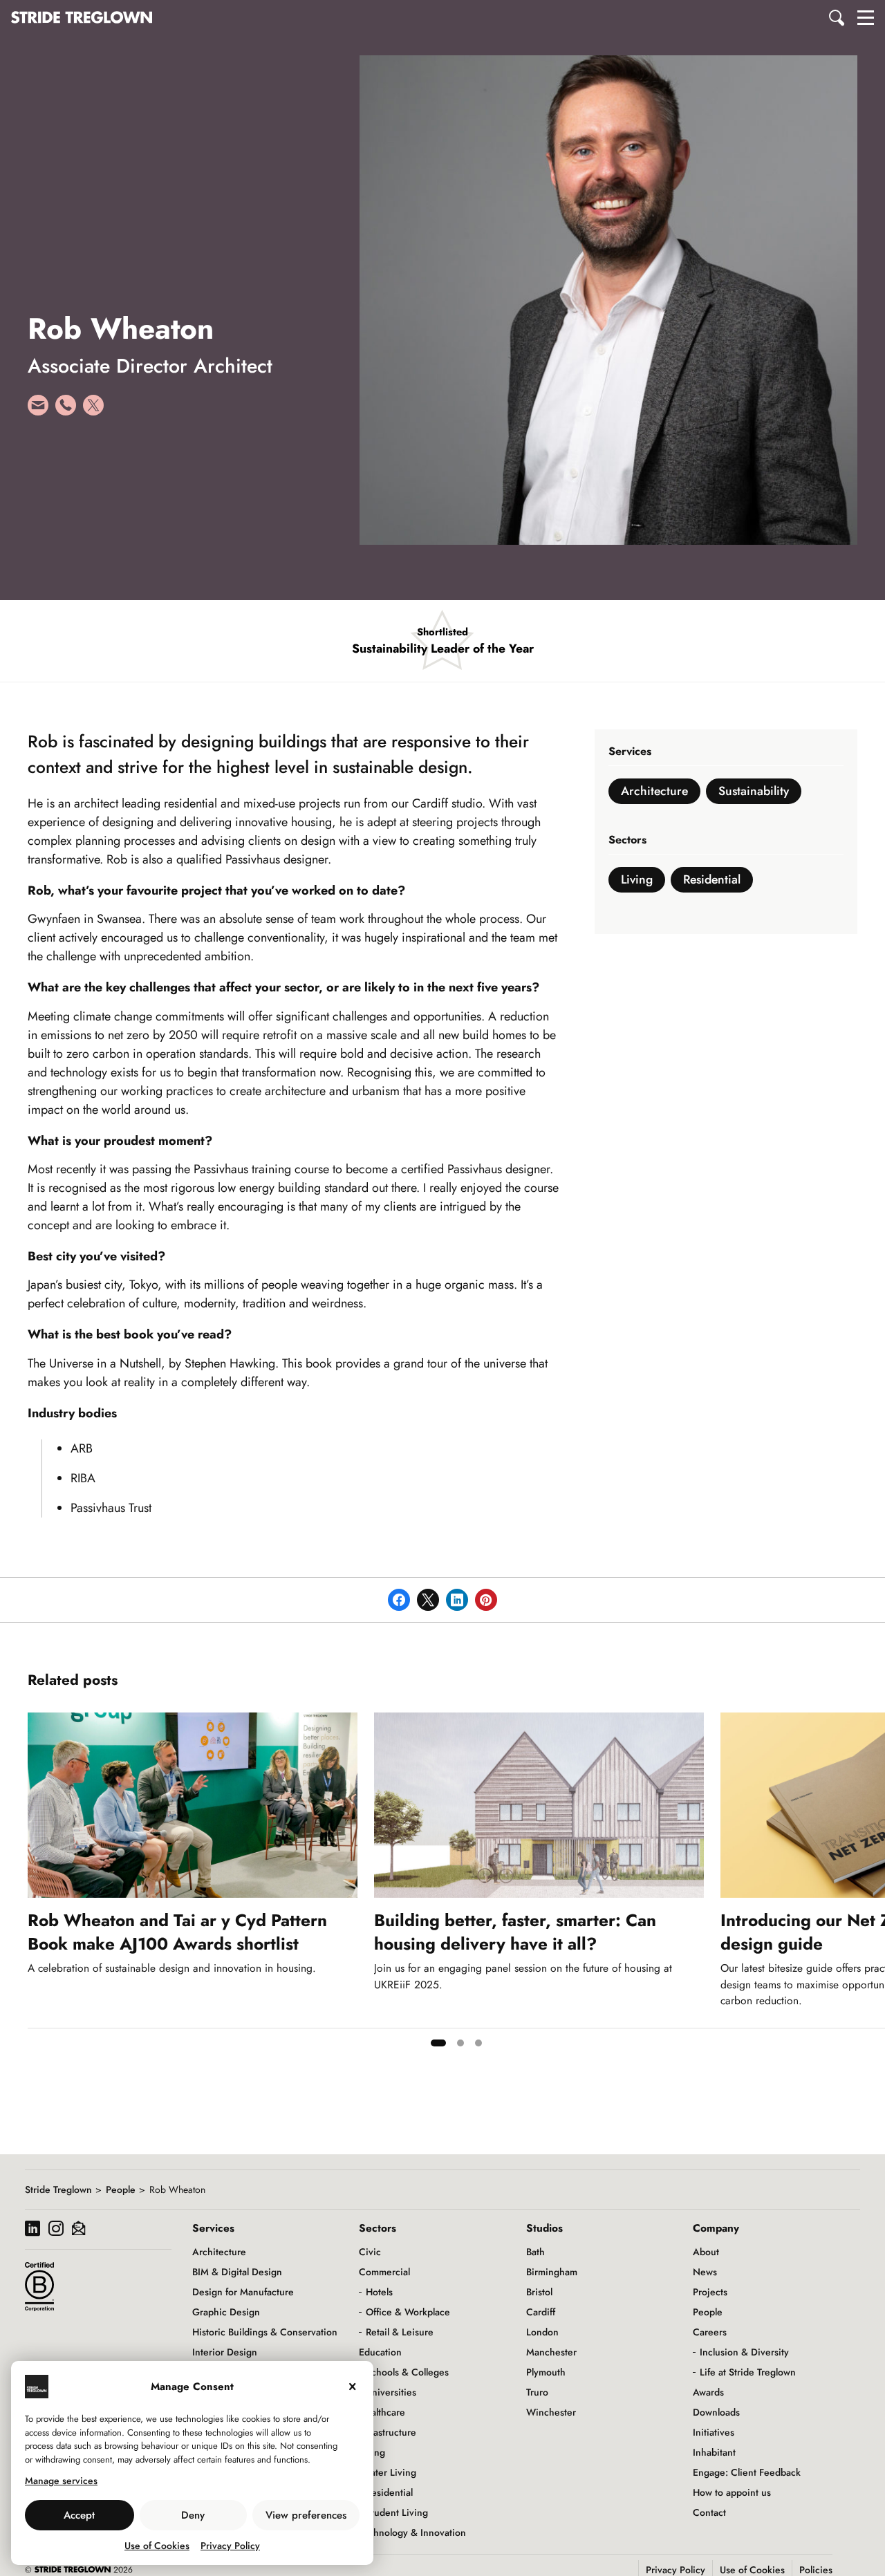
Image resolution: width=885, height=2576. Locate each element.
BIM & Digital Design (237, 2272)
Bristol (539, 2292)
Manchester (551, 2352)
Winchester (551, 2412)
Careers (710, 2332)
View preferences (306, 2515)
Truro (537, 2392)
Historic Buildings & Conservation (265, 2332)
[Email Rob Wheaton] (38, 410)
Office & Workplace (408, 2312)
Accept (79, 2515)
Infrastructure (388, 2432)
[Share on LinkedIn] (457, 1600)
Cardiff (541, 2312)
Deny (193, 2515)
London (542, 2332)
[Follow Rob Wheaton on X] (93, 410)
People (121, 2190)
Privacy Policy (230, 2546)
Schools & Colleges (407, 2372)
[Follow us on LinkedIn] (32, 2230)
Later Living (391, 2472)
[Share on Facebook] (399, 1600)
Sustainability (754, 791)
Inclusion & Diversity (744, 2352)
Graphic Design (226, 2312)
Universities (391, 2392)
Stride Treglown (58, 2190)
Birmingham (552, 2272)
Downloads (716, 2412)
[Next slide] (874, 1885)
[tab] (438, 2043)
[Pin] (486, 1600)
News (705, 2272)
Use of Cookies (157, 2546)
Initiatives (714, 2432)
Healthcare (382, 2412)
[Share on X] (428, 1600)
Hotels (379, 2292)
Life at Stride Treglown (748, 2372)
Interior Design (225, 2352)
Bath (535, 2252)
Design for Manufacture (243, 2292)
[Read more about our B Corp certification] (39, 2286)
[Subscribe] (78, 2230)
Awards (708, 2392)
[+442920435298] (66, 410)
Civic (370, 2252)
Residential (712, 879)
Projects (710, 2292)
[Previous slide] (39, 1885)
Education (380, 2352)
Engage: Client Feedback (747, 2472)
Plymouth (546, 2372)
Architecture (654, 791)
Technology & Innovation (412, 2532)
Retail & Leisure (400, 2332)
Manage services (61, 2481)
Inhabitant (714, 2452)
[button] (837, 17)
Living (637, 879)
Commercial (384, 2272)
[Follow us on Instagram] (56, 2230)
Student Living (397, 2512)
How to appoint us (732, 2492)
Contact (709, 2512)
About (706, 2252)
